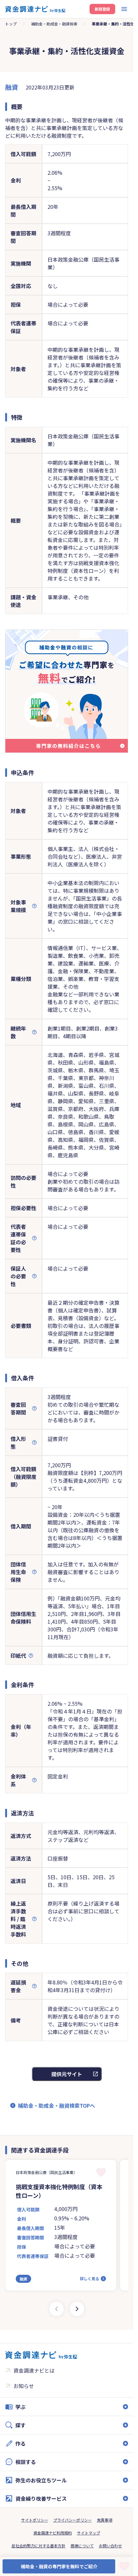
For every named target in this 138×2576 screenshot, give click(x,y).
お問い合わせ (110, 2546)
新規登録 (102, 9)
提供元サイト (67, 2074)
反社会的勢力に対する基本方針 (39, 2546)
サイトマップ (89, 2533)
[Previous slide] (56, 2309)
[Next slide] (77, 2309)
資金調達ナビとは (34, 2370)
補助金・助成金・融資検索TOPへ (56, 2105)
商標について (82, 2546)
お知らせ (24, 2386)
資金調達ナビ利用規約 (53, 2533)
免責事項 (105, 2520)
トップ (11, 24)
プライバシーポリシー (73, 2520)
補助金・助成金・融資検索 (54, 24)
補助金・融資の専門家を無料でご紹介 (59, 2566)
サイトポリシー (35, 2520)
